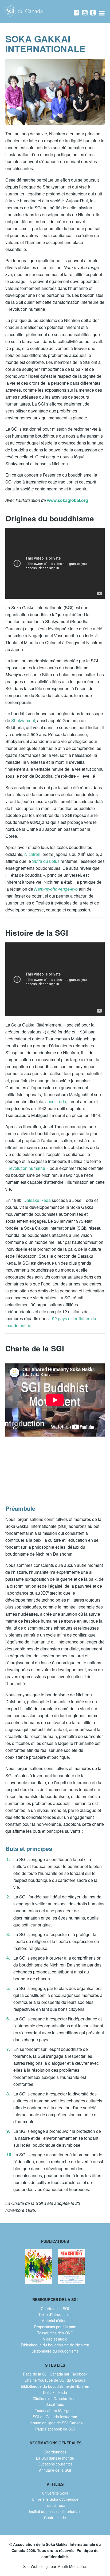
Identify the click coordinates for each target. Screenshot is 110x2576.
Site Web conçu (36, 2566)
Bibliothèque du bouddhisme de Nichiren (55, 2345)
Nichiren (32, 854)
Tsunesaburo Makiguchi (55, 2410)
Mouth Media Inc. (72, 2566)
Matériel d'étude (55, 2321)
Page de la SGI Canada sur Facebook (55, 2374)
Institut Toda (55, 2505)
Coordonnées (55, 2452)
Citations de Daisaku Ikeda (55, 2398)
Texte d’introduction (55, 2314)
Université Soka (55, 2493)
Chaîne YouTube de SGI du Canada (55, 2380)
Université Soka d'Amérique (55, 2499)
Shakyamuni (23, 720)
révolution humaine (27, 1168)
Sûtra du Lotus (46, 861)
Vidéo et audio (55, 2339)
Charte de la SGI (55, 2308)
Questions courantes (55, 2464)
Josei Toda (56, 1101)
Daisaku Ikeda (37, 1200)
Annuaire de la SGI (55, 2470)
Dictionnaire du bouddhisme (55, 2351)
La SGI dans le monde (55, 2458)
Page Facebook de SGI (55, 2429)
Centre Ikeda (55, 2518)
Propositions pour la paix (55, 2327)
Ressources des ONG (55, 2333)
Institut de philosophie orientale (55, 2511)
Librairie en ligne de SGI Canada (55, 2423)
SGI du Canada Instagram (55, 2417)
